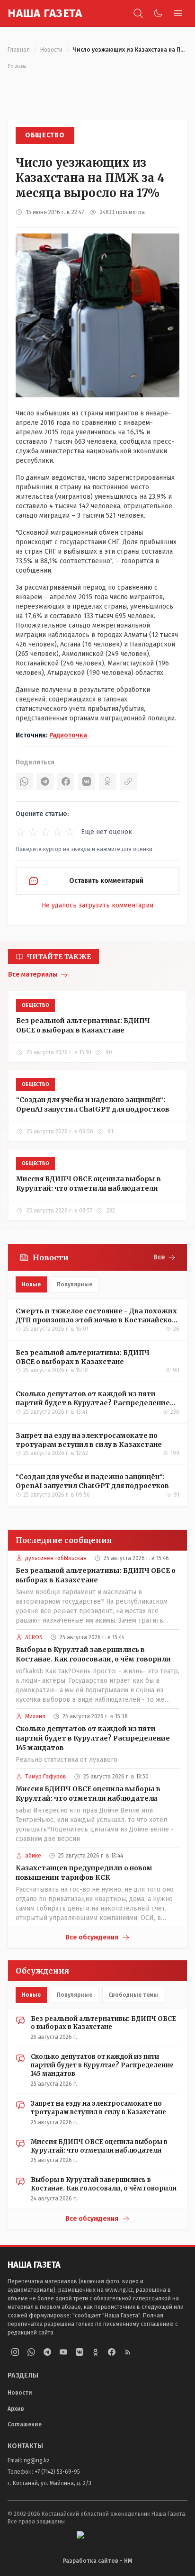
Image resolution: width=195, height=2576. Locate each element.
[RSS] (128, 2352)
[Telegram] (45, 781)
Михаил (35, 1716)
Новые (31, 1284)
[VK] (87, 781)
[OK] (107, 781)
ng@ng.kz (37, 2460)
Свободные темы (133, 1995)
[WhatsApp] (24, 781)
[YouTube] (63, 2352)
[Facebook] (66, 781)
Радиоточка (68, 735)
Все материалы (33, 974)
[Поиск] (138, 13)
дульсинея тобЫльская (56, 1558)
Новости (51, 50)
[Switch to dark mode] (158, 13)
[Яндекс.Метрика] (97, 2538)
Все (159, 1257)
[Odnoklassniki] (96, 2352)
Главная (19, 50)
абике (33, 1856)
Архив (16, 2409)
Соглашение (25, 2424)
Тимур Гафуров (46, 1777)
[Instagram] (15, 2352)
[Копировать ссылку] (128, 781)
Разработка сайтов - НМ (97, 2561)
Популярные (75, 1284)
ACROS (34, 1637)
